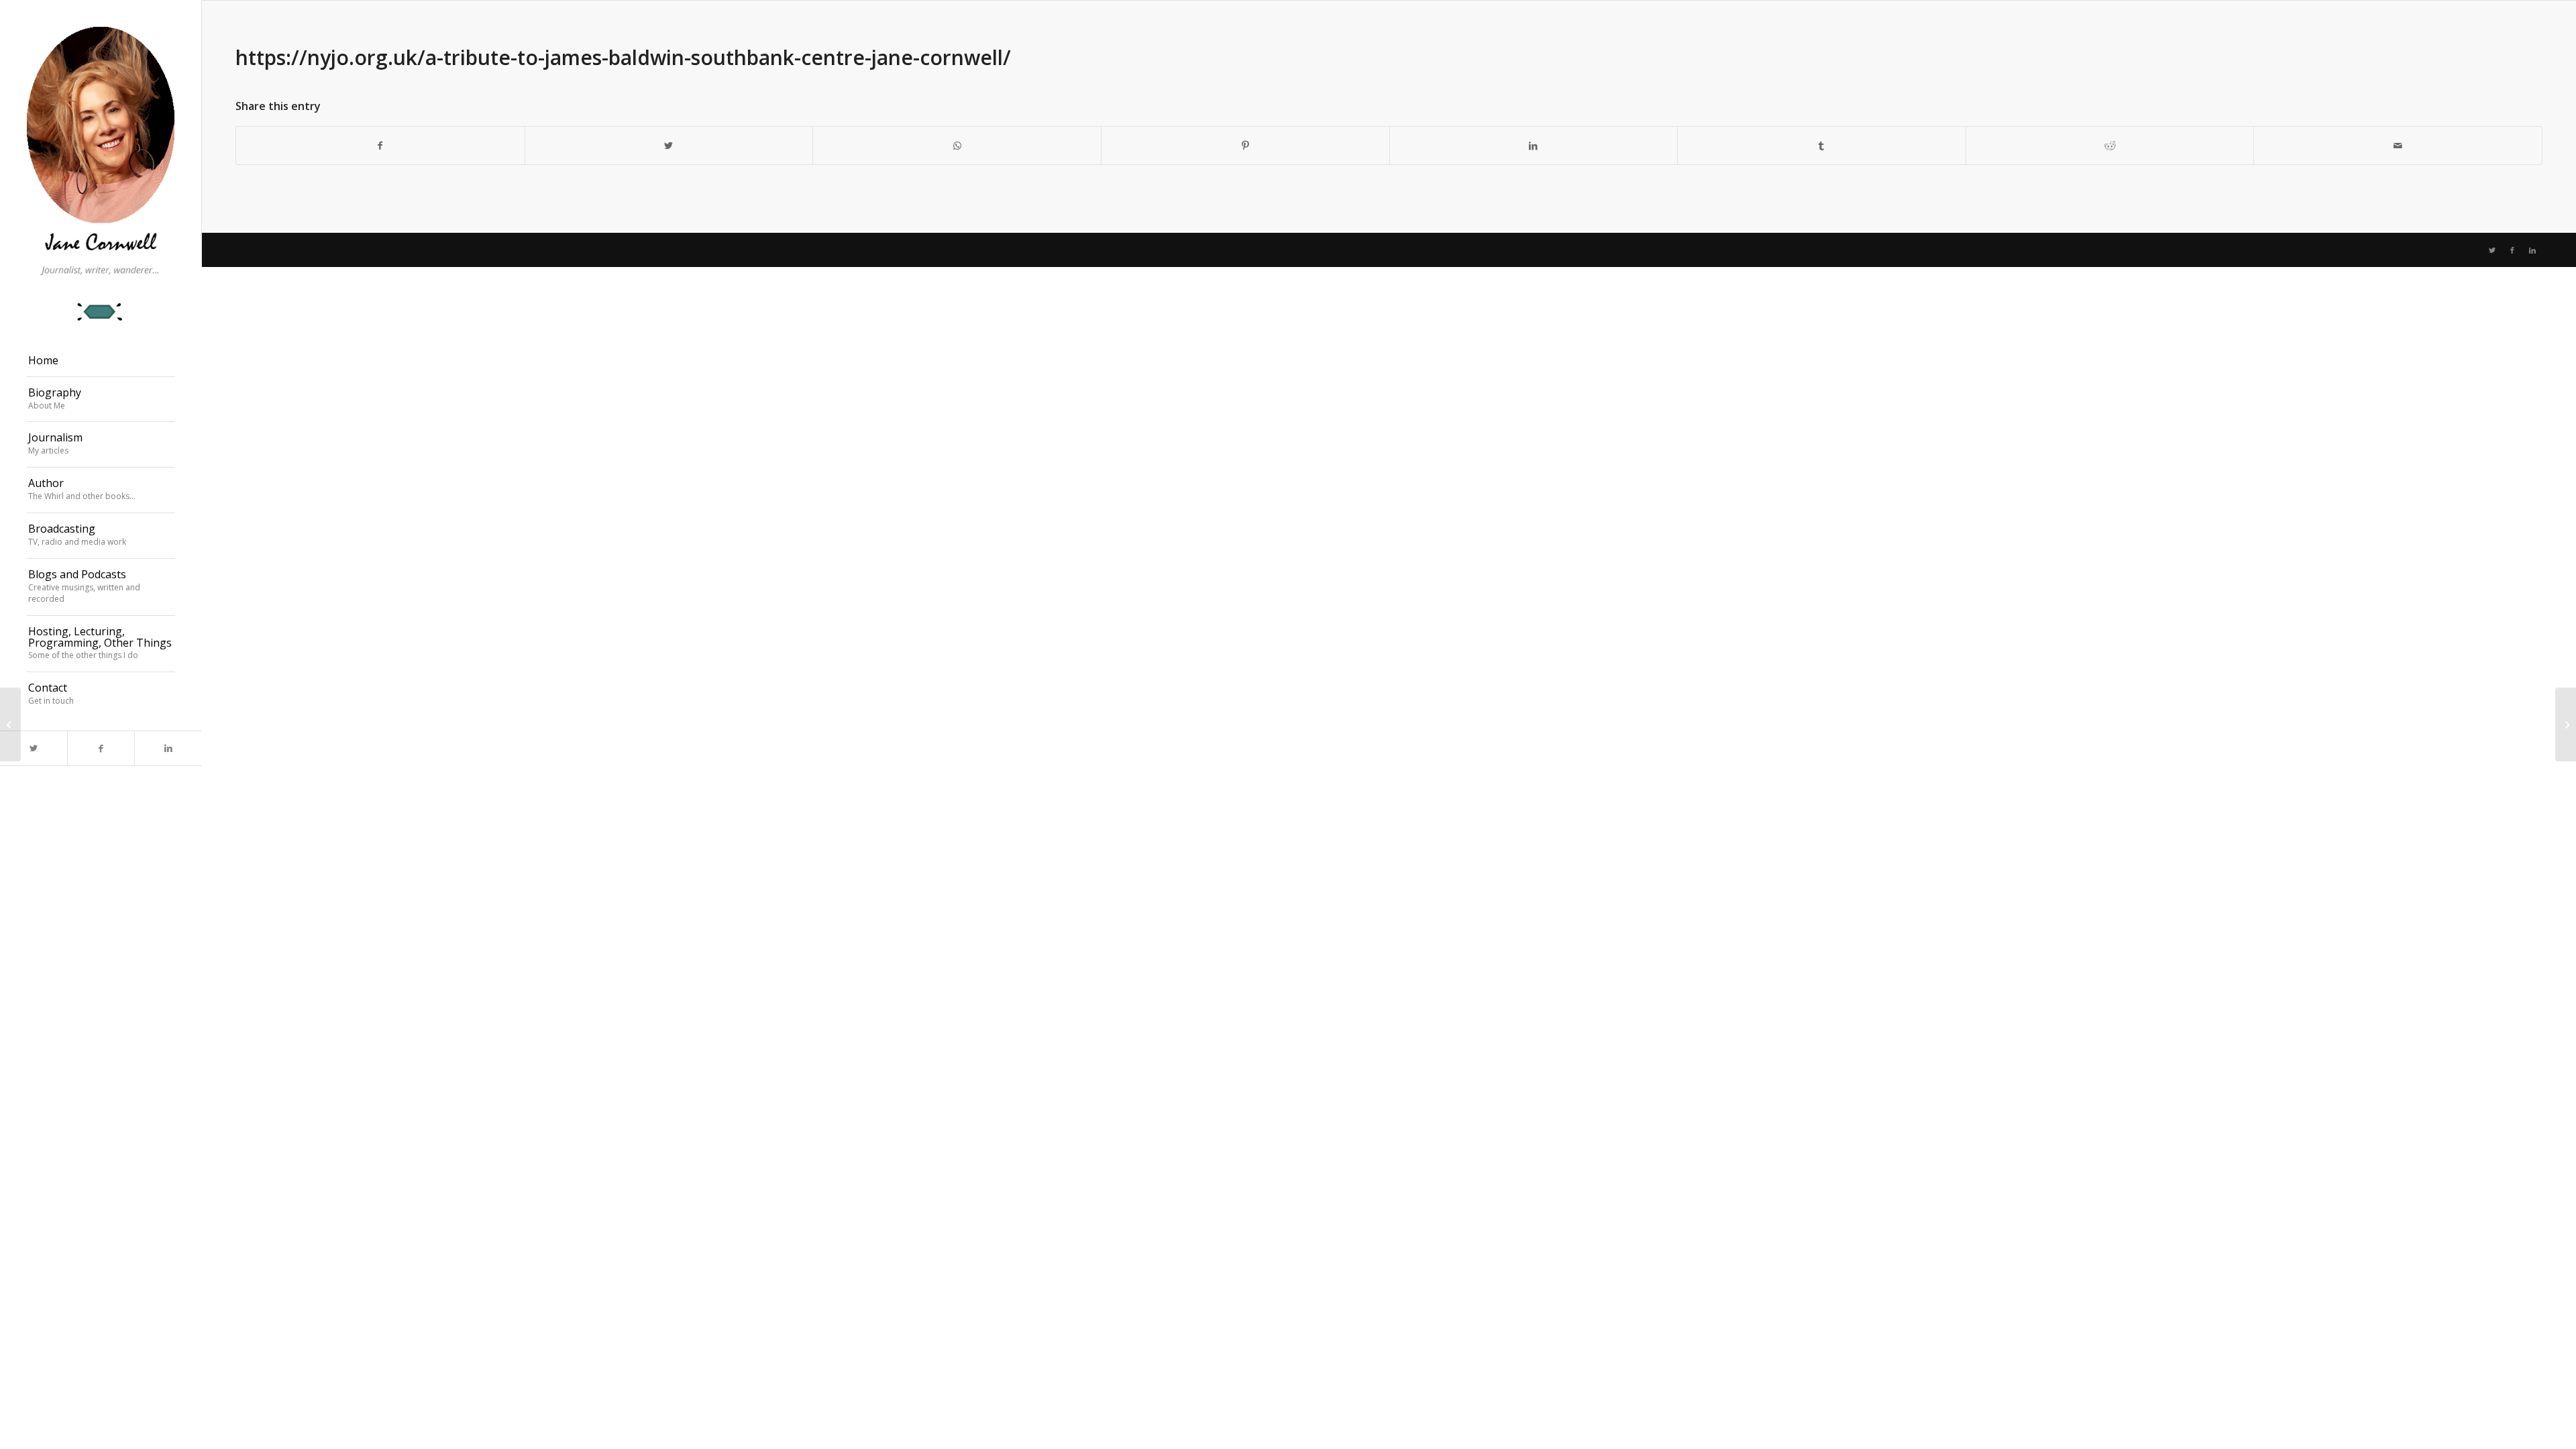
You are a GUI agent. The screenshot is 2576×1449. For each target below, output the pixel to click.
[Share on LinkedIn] (1534, 146)
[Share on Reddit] (2110, 146)
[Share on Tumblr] (1822, 146)
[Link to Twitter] (34, 748)
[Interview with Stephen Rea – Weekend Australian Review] (10, 724)
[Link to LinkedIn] (168, 748)
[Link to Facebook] (101, 748)
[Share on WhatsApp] (957, 146)
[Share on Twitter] (669, 146)
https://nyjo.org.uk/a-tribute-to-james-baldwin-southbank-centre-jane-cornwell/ (623, 57)
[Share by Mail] (2398, 146)
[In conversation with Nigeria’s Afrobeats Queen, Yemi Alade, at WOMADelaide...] (2566, 724)
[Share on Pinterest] (1245, 146)
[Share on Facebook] (380, 146)
